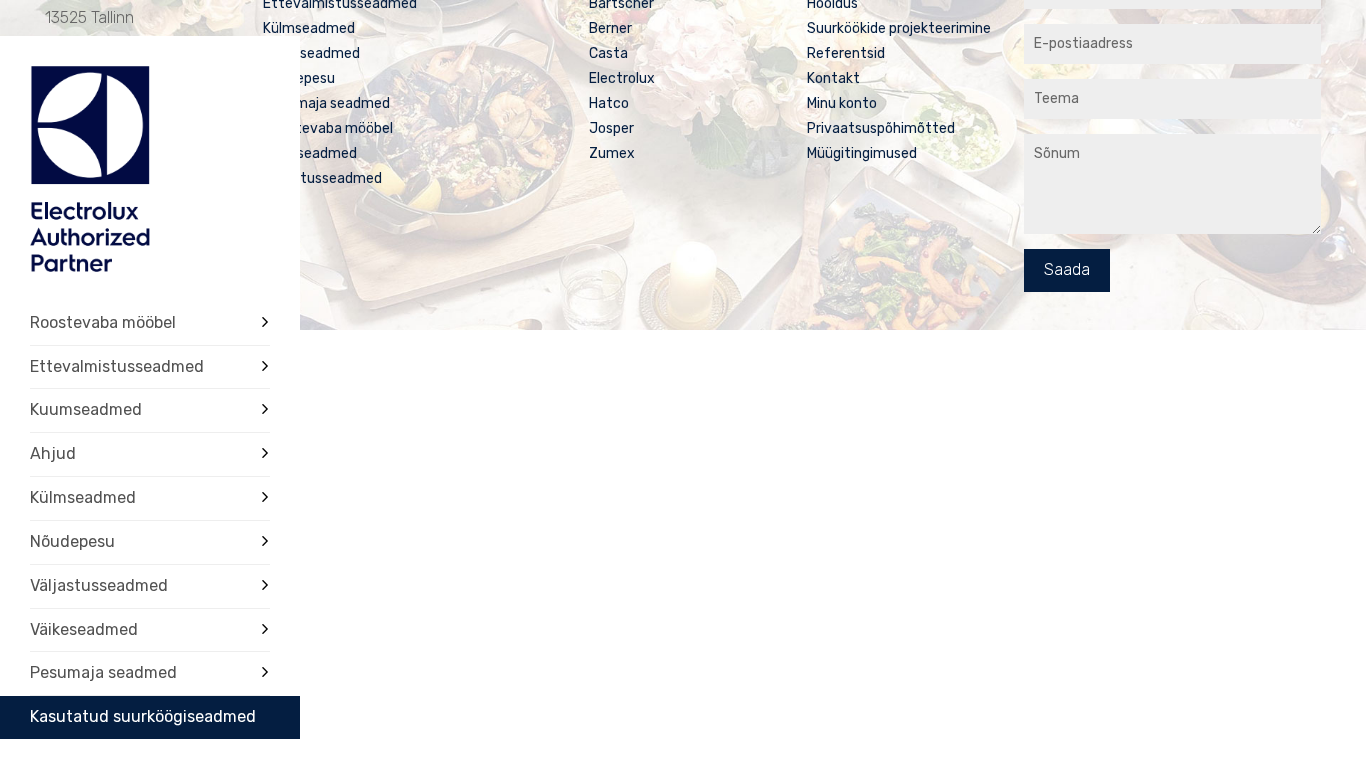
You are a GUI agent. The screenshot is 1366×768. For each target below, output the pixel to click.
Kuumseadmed (86, 409)
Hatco (609, 103)
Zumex (612, 153)
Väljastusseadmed (99, 585)
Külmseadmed (83, 497)
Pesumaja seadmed (103, 672)
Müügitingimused (862, 153)
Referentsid (846, 53)
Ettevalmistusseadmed (117, 366)
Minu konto (842, 103)
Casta (608, 53)
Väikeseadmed (84, 629)
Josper (611, 128)
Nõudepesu (72, 541)
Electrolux (622, 78)
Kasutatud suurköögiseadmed (143, 716)
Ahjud (53, 453)
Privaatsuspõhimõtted (881, 128)
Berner (610, 28)
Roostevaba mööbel (103, 322)
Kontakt (833, 78)
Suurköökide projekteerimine (899, 28)
